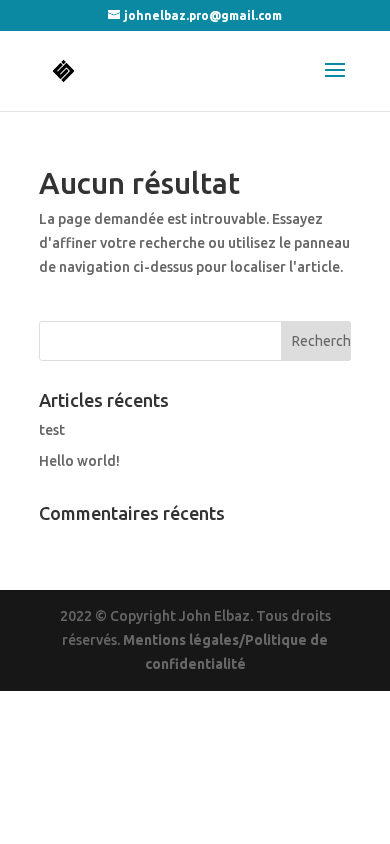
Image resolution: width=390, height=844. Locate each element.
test (52, 430)
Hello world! (79, 461)
